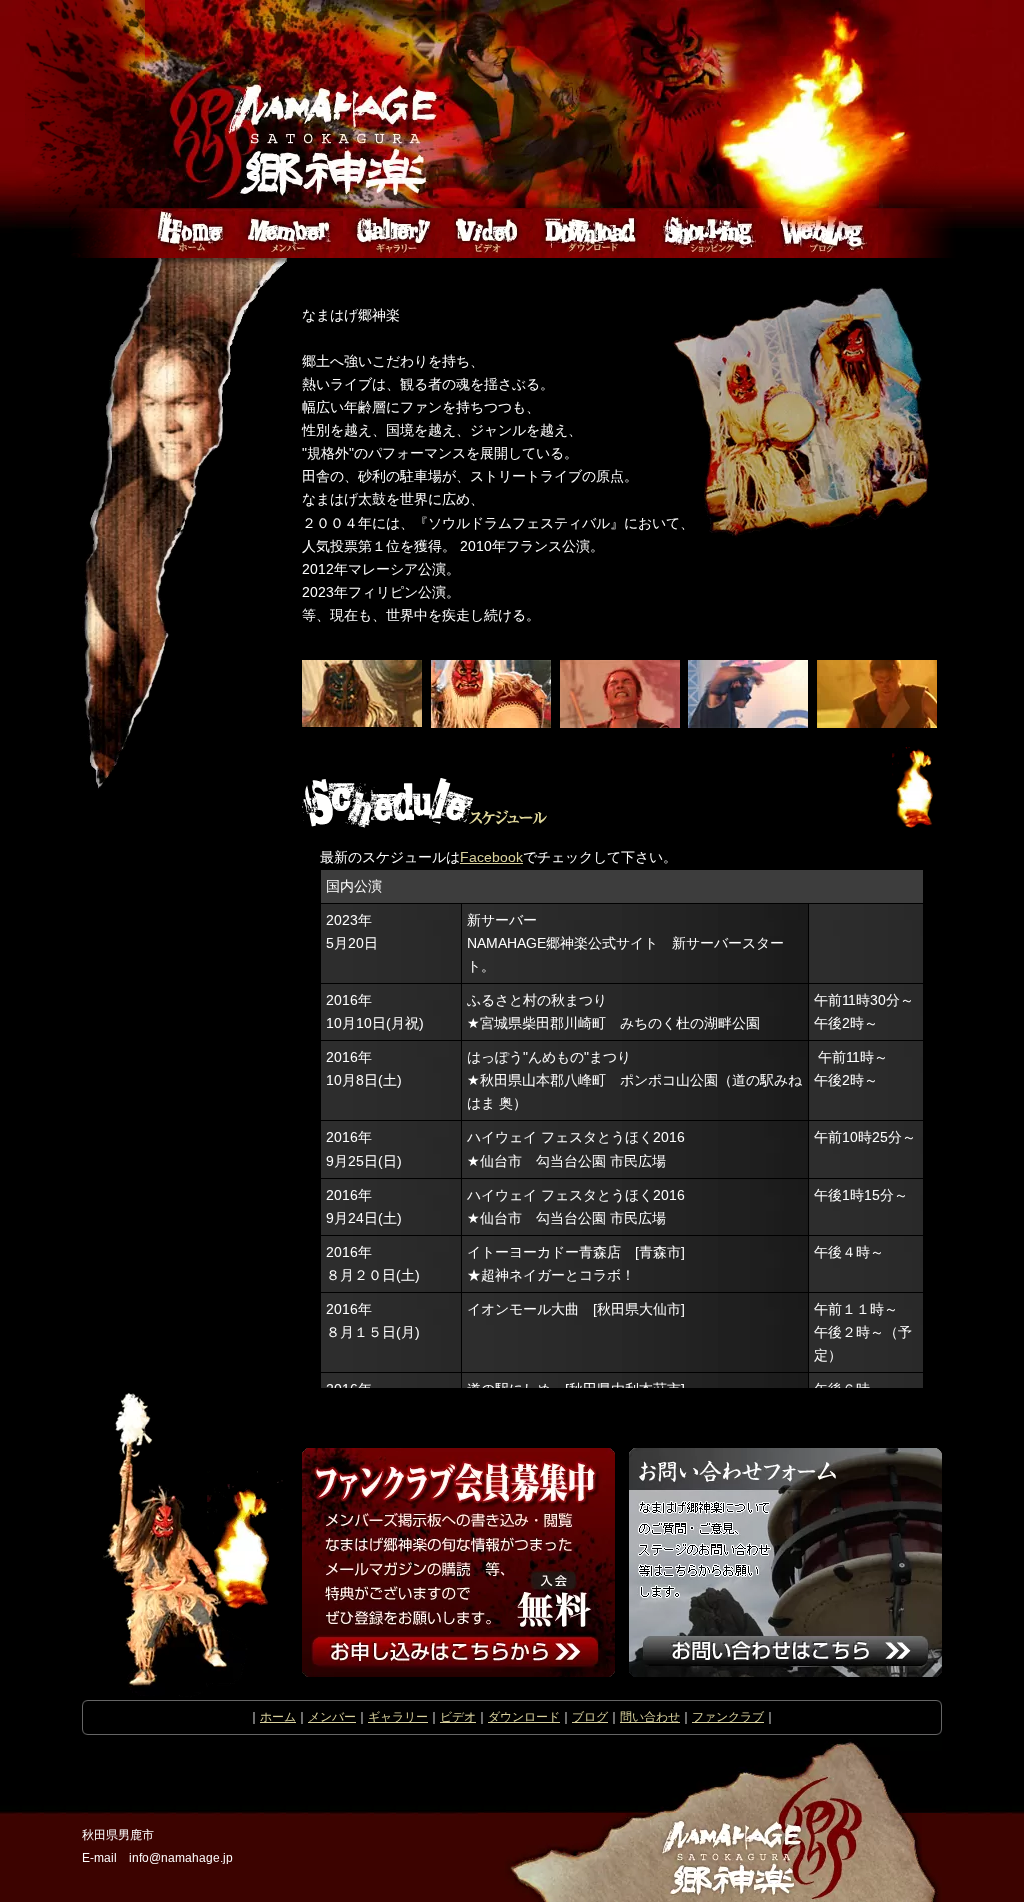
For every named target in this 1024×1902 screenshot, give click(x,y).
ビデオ (458, 1717)
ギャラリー (398, 1717)
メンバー (332, 1717)
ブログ (590, 1717)
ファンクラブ (728, 1717)
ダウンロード (524, 1717)
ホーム (278, 1717)
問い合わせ (650, 1717)
